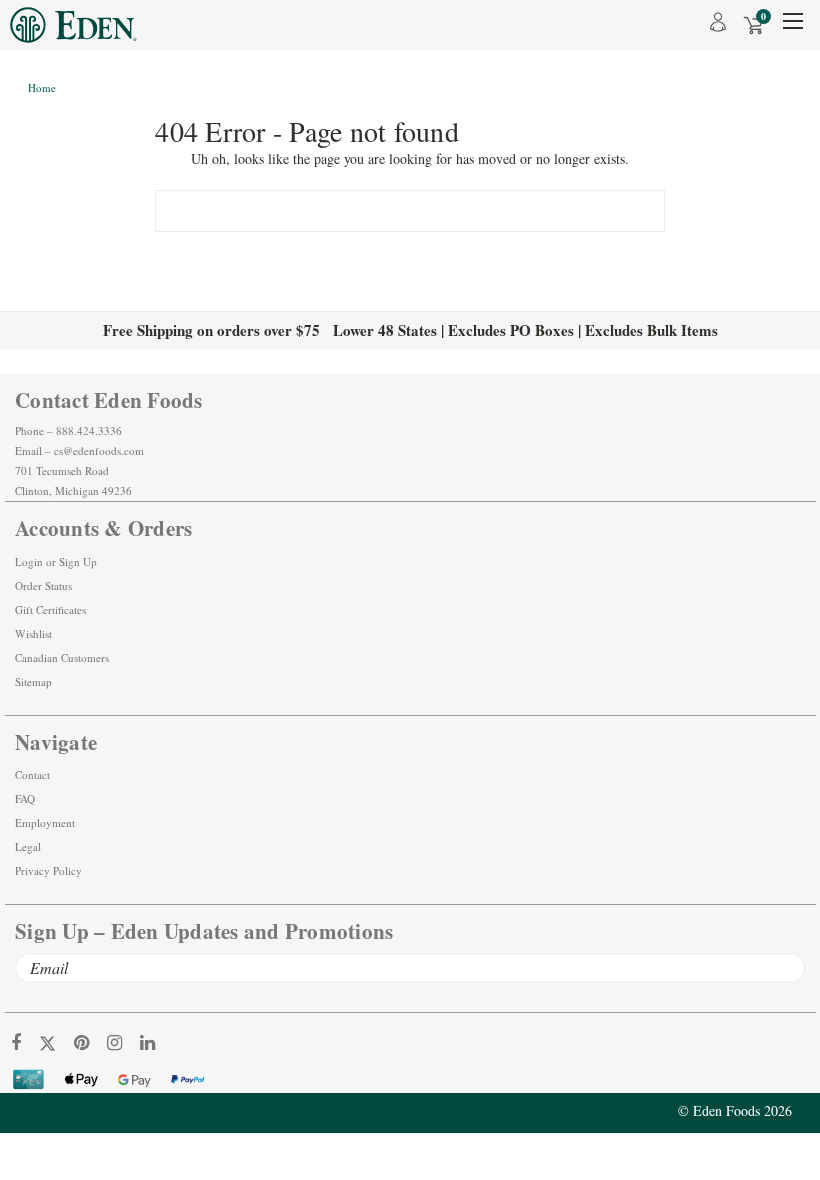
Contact (32, 774)
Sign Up (78, 561)
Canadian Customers (62, 657)
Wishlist (33, 633)
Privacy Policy (48, 870)
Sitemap (33, 681)
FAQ (25, 798)
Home (42, 87)
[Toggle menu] (792, 27)
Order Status (43, 585)
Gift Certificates (50, 609)
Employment (45, 822)
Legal (28, 846)
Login (29, 561)
